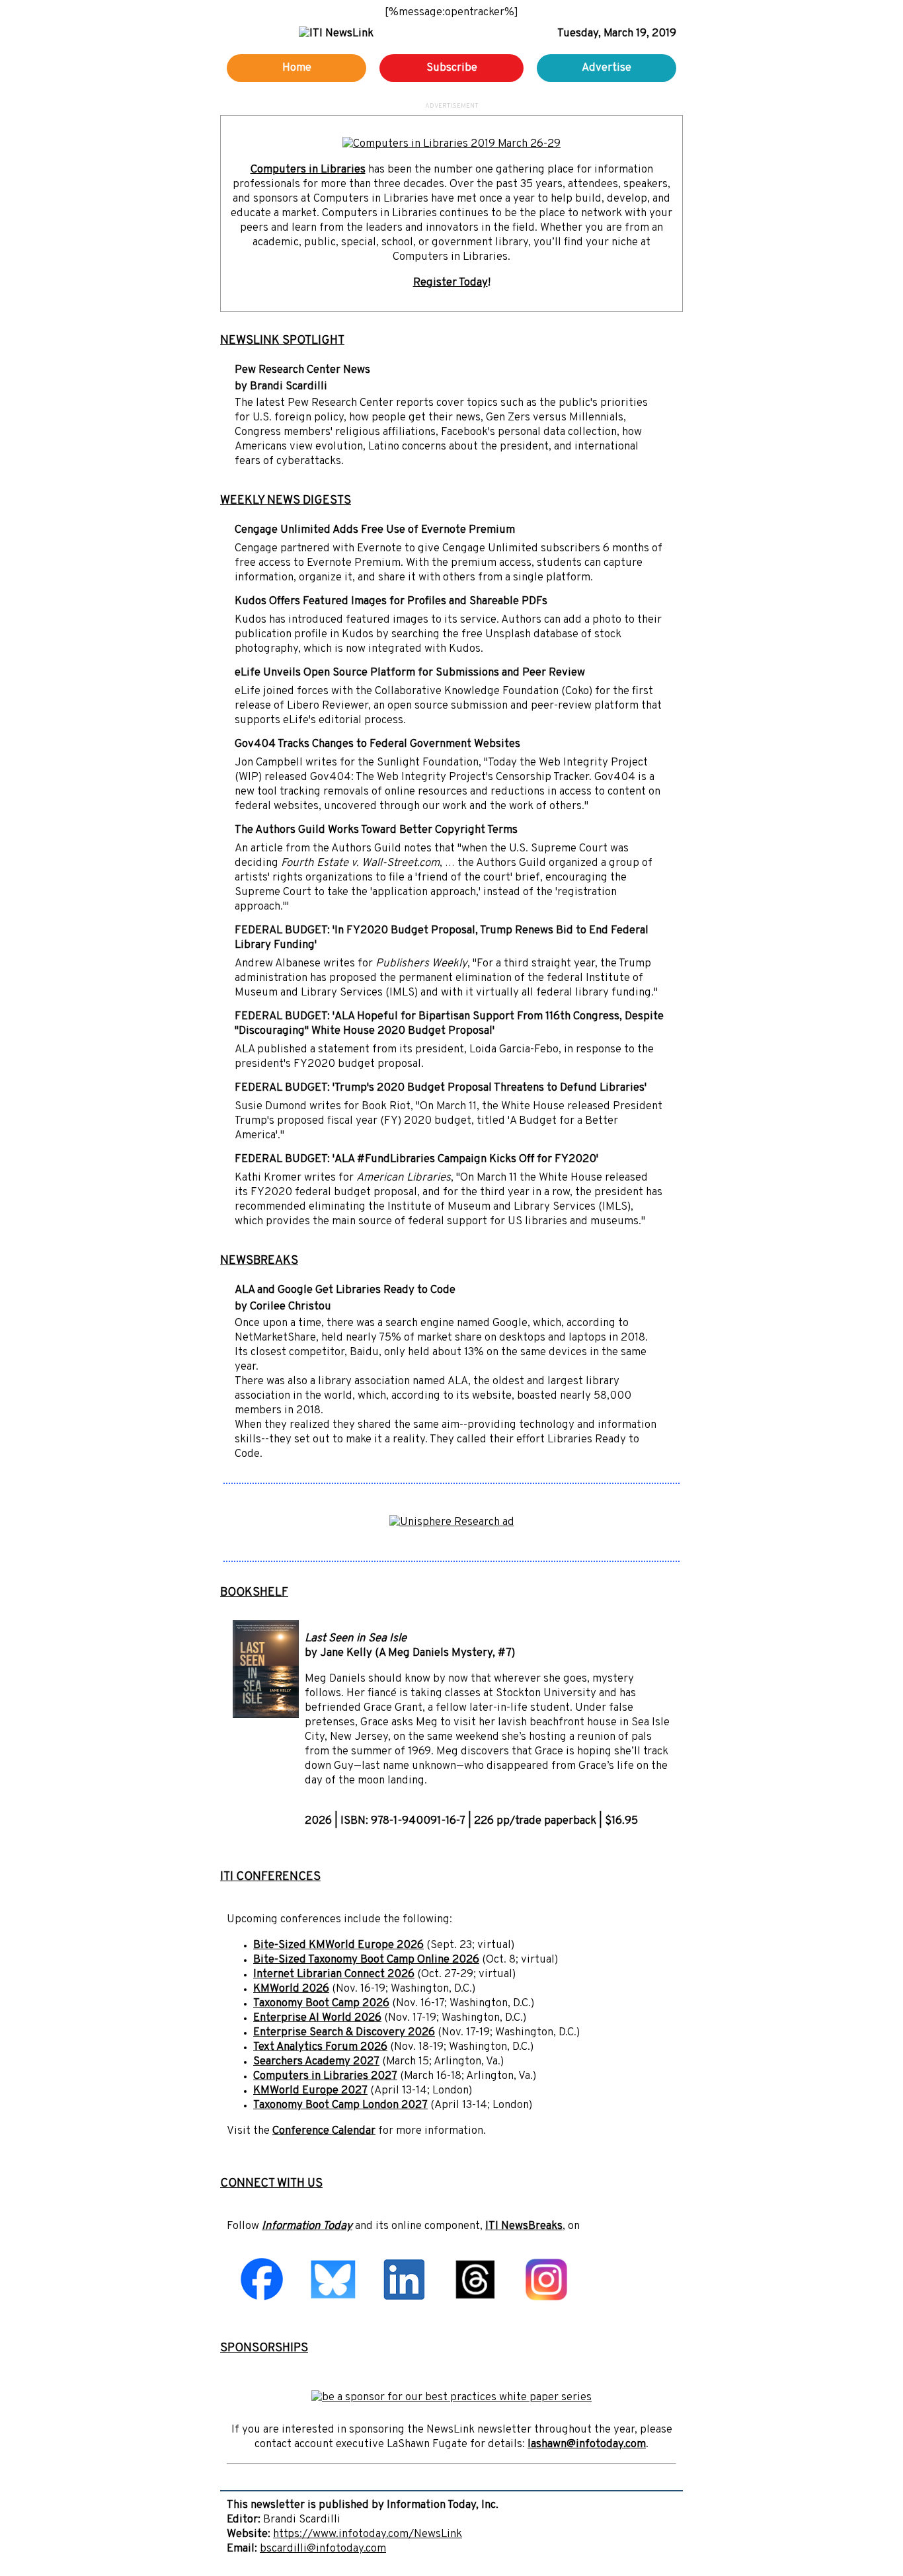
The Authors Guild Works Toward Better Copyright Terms (376, 830)
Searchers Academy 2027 (316, 2062)
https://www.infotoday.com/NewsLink (368, 2534)
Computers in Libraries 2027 (325, 2076)
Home (297, 68)
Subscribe (452, 68)
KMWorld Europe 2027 (310, 2091)
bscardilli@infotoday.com (323, 2549)
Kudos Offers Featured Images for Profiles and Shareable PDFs (391, 602)
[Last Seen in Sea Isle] (266, 1715)
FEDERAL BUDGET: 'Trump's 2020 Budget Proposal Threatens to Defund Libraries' (441, 1088)
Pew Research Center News (302, 370)
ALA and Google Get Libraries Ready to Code (345, 1290)
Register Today (451, 283)
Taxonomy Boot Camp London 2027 (340, 2105)
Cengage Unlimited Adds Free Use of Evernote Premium (375, 530)
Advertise (607, 68)
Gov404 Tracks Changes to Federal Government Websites (377, 744)
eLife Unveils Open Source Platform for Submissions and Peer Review (410, 673)
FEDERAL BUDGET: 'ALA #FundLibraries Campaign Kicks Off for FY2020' (416, 1159)
